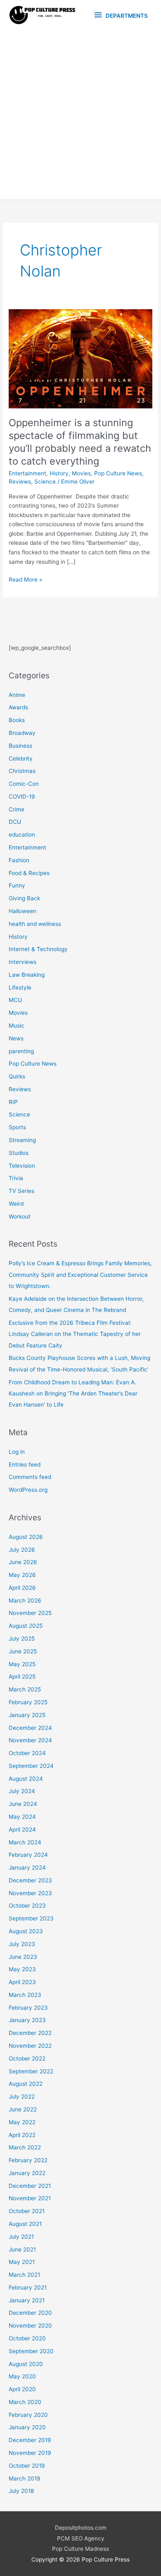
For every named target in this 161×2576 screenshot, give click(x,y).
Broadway (22, 733)
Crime (17, 809)
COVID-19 (22, 797)
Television (22, 1166)
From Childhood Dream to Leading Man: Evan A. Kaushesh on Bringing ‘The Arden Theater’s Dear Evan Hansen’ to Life (73, 1394)
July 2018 (21, 2491)
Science (45, 482)
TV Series (21, 1191)
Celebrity (21, 758)
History (59, 473)
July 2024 (22, 1791)
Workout (20, 1216)
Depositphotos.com (81, 2528)
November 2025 (30, 1613)
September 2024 (31, 1766)
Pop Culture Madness (80, 2549)
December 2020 (30, 2313)
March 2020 (25, 2402)
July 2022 (22, 2097)
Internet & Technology (38, 949)
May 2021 (22, 2262)
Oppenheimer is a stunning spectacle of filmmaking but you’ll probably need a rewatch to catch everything (80, 442)
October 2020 (27, 2338)
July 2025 (22, 1639)
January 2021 (27, 2300)
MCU (15, 1000)
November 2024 (30, 1740)
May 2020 (22, 2376)
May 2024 (22, 1817)
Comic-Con (24, 784)
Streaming (22, 1140)
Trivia (16, 1178)
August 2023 (26, 1931)
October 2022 (27, 2058)
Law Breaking (27, 975)
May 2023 (22, 1969)
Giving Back (24, 898)
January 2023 (27, 2020)
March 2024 (25, 1842)
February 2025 (28, 1702)
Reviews (20, 482)
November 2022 (30, 2046)
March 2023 (25, 1995)
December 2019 (30, 2440)
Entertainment (27, 473)
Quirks (17, 1076)
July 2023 (22, 1944)
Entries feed (25, 1465)
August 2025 (26, 1626)
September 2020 (31, 2351)
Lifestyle (20, 987)
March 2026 (25, 1600)
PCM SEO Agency (81, 2538)
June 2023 (23, 1957)
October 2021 (27, 2211)
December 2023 (30, 1880)
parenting (21, 1051)
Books (17, 720)
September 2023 (31, 1918)
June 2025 (23, 1651)
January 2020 (27, 2427)
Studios (19, 1153)
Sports (17, 1127)
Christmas (22, 771)
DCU (15, 822)
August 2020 (26, 2364)
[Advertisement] (80, 115)
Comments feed (30, 1477)
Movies (81, 473)
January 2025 (27, 1715)
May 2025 (22, 1664)
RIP (13, 1102)
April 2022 (22, 2135)
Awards (18, 707)
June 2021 (22, 2249)
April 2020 (22, 2389)
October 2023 (27, 1906)
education (22, 835)
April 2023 (22, 1982)
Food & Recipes (29, 873)
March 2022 (25, 2147)
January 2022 (27, 2173)
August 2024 (26, 1779)
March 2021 (24, 2275)
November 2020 (30, 2326)
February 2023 (28, 2008)
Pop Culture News (118, 473)
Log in (17, 1452)
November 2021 (30, 2198)
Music (17, 1026)
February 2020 (28, 2415)
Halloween (22, 911)
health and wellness (35, 924)
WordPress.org (28, 1490)
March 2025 (25, 1689)
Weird (16, 1204)
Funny (17, 885)
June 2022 (23, 2109)
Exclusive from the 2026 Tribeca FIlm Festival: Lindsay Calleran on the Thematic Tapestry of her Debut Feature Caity (75, 1334)
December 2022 (30, 2033)
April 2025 (22, 1677)
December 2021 (30, 2186)
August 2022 (26, 2084)
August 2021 (25, 2224)
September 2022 (31, 2071)
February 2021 (28, 2287)
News (16, 1038)
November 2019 (30, 2453)
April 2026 (22, 1588)
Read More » (25, 580)
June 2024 (23, 1804)
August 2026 (26, 1537)
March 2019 (25, 2478)
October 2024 (27, 1753)
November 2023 (30, 1893)
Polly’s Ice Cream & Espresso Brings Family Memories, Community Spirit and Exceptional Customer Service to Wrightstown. (80, 1275)
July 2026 (22, 1550)
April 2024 (22, 1829)
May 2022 (22, 2122)
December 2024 (30, 1728)
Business (20, 746)
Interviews (22, 962)
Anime (17, 695)
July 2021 (21, 2237)
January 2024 (27, 1868)
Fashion (19, 860)
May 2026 (22, 1575)
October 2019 (27, 2466)
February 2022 (28, 2160)
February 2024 (28, 1855)
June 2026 (23, 1562)
